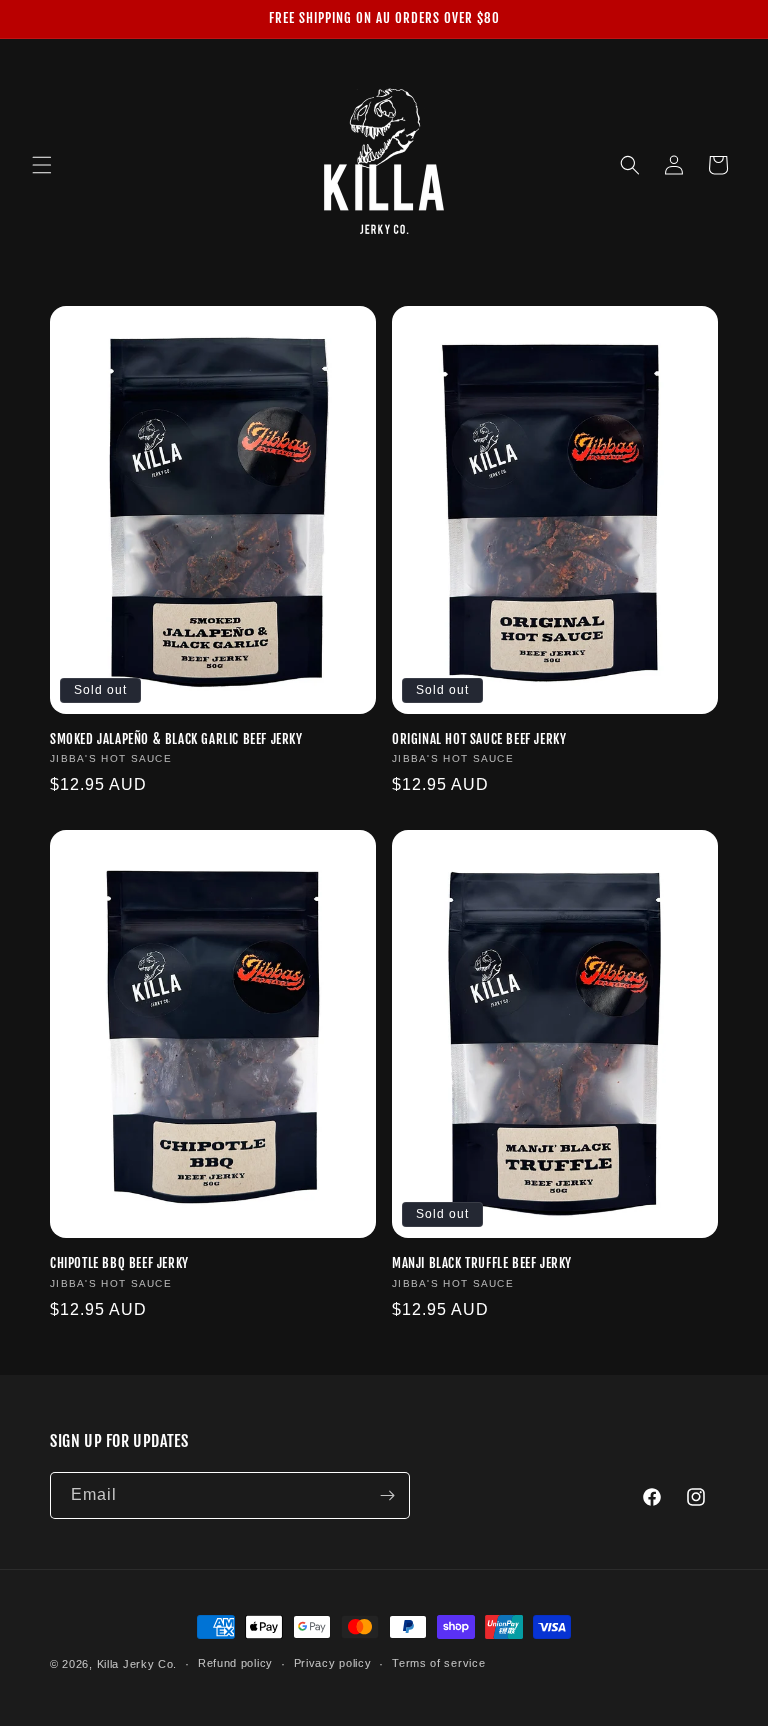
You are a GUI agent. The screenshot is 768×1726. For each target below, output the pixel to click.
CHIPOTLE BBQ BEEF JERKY (119, 1263)
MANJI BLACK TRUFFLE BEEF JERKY (482, 1263)
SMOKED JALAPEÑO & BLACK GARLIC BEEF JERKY (176, 739)
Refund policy (235, 1663)
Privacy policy (333, 1663)
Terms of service (438, 1663)
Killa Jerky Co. (137, 1664)
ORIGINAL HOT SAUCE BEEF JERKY (479, 739)
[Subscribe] (387, 1495)
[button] (42, 165)
